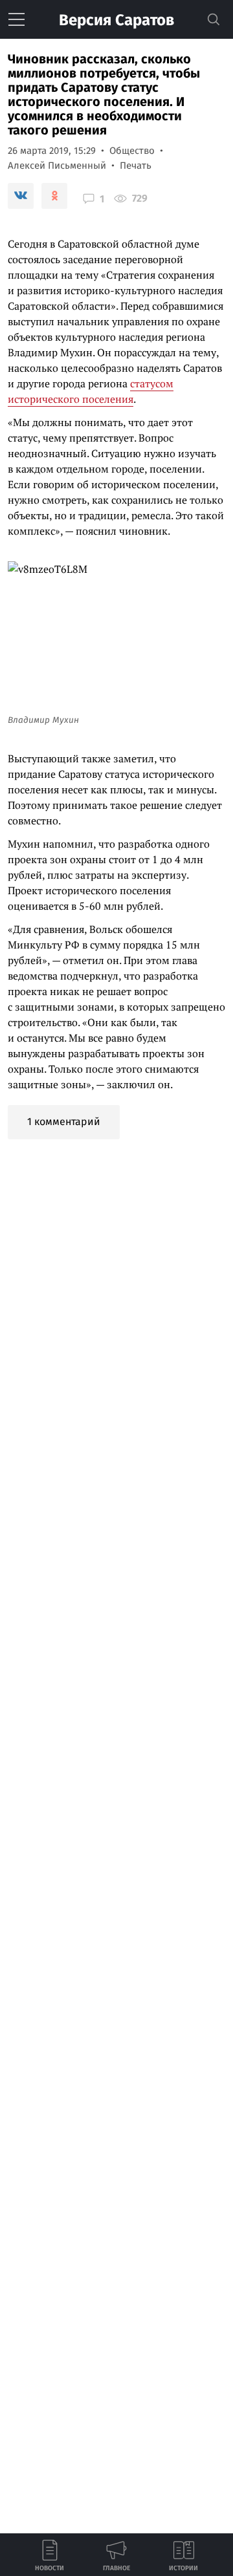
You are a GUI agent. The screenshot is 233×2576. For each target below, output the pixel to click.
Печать (136, 166)
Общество (132, 151)
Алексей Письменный (57, 166)
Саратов (116, 20)
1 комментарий (64, 1122)
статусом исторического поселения (91, 391)
